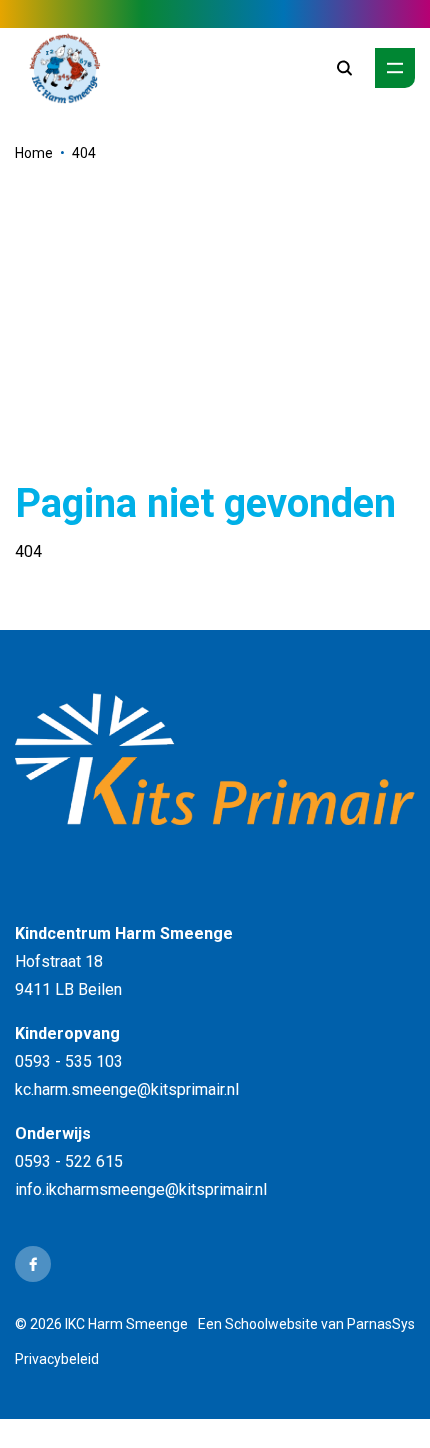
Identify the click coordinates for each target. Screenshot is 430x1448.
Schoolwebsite (271, 1324)
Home (34, 153)
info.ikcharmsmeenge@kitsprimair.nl (141, 1189)
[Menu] (395, 68)
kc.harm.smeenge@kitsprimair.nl (127, 1089)
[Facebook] (33, 1264)
